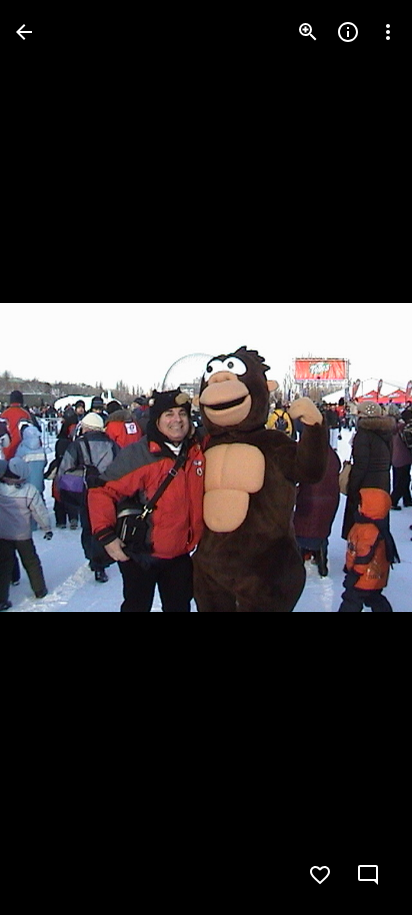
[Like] (320, 875)
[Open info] (348, 32)
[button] (56, 458)
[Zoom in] (308, 32)
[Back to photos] (24, 32)
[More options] (388, 32)
